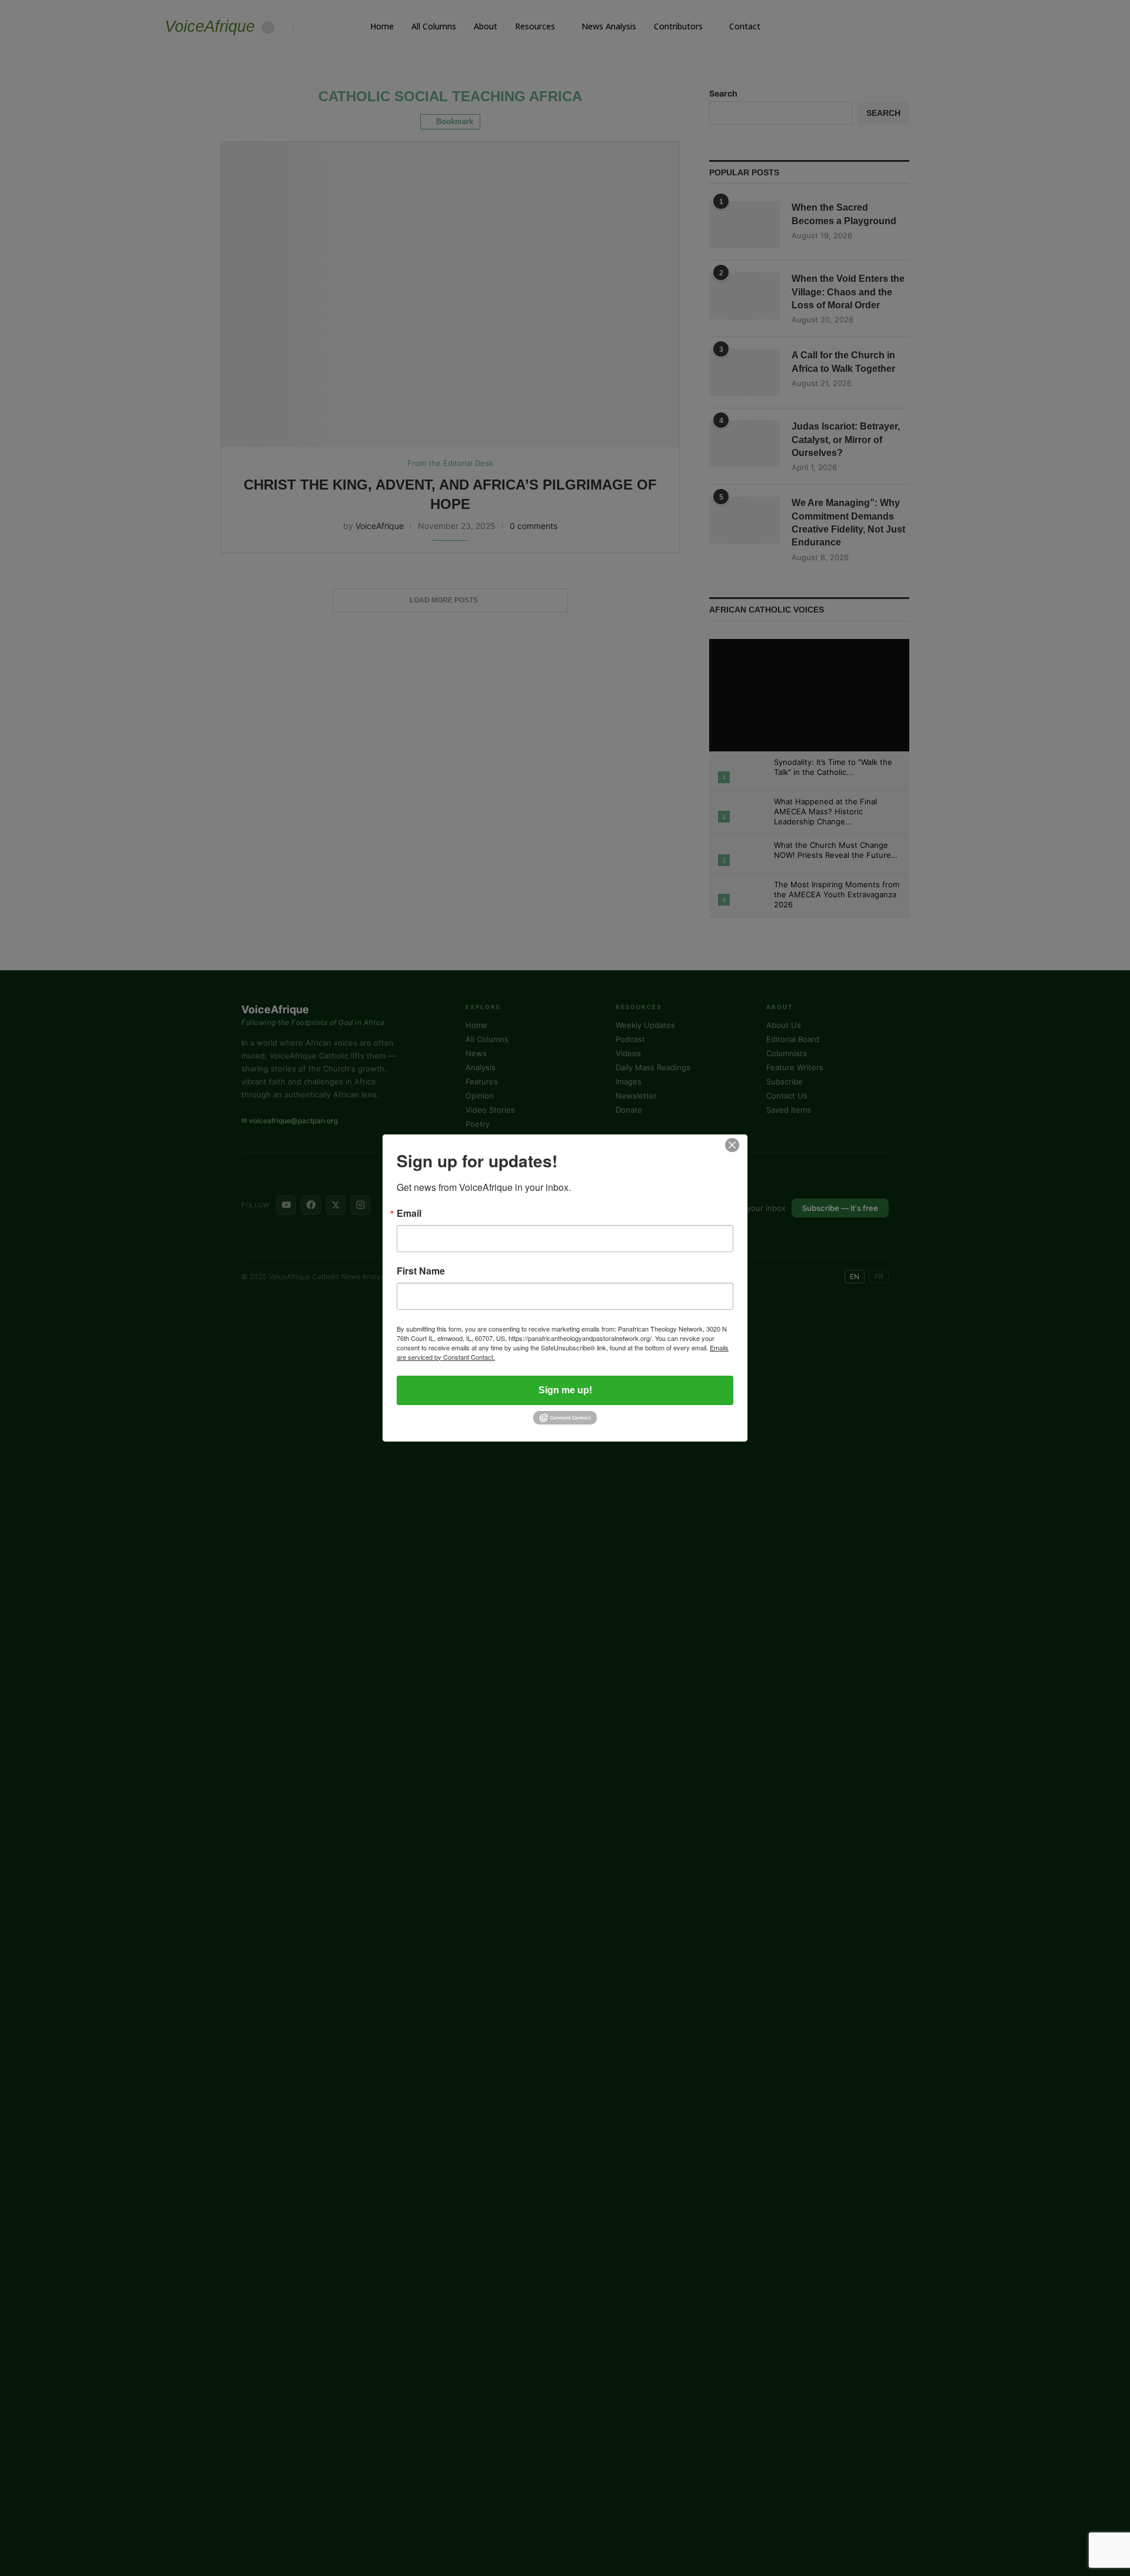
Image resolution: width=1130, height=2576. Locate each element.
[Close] (732, 1145)
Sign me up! (565, 1390)
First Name (421, 1271)
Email (409, 1213)
